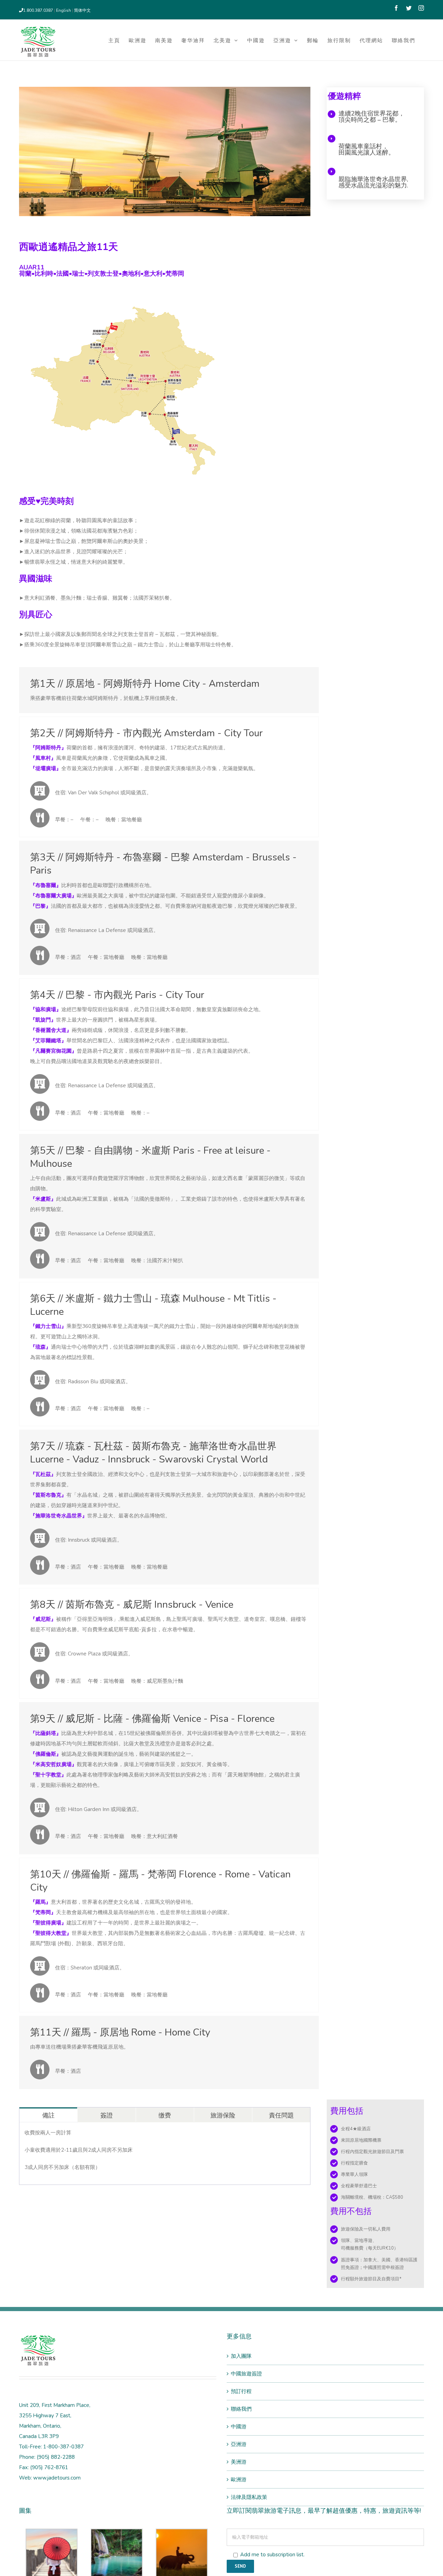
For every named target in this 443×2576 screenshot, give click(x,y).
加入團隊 (241, 2356)
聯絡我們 (241, 2409)
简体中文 (82, 10)
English (64, 10)
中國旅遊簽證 (246, 2374)
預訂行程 (241, 2391)
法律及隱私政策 (249, 2497)
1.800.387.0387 (38, 10)
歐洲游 (239, 2480)
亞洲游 (239, 2444)
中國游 (239, 2427)
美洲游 (239, 2462)
